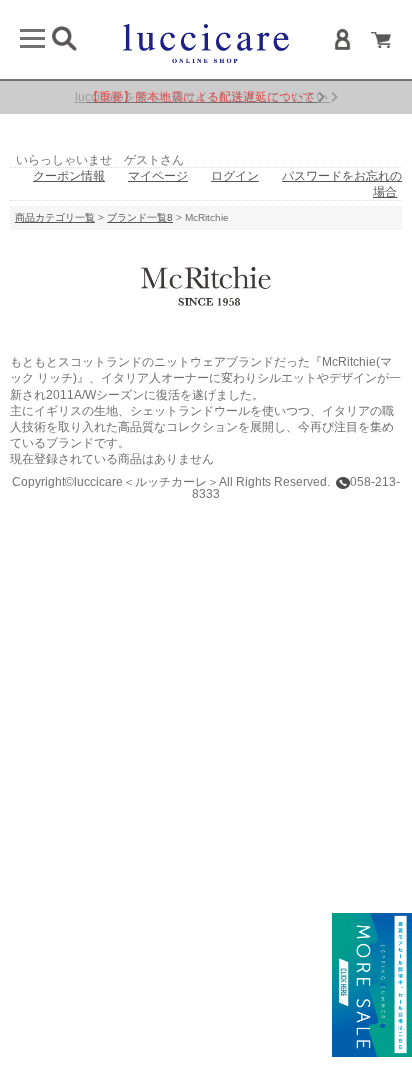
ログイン (235, 176)
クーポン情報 (69, 176)
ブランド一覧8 (140, 217)
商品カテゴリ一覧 (55, 217)
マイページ (158, 176)
